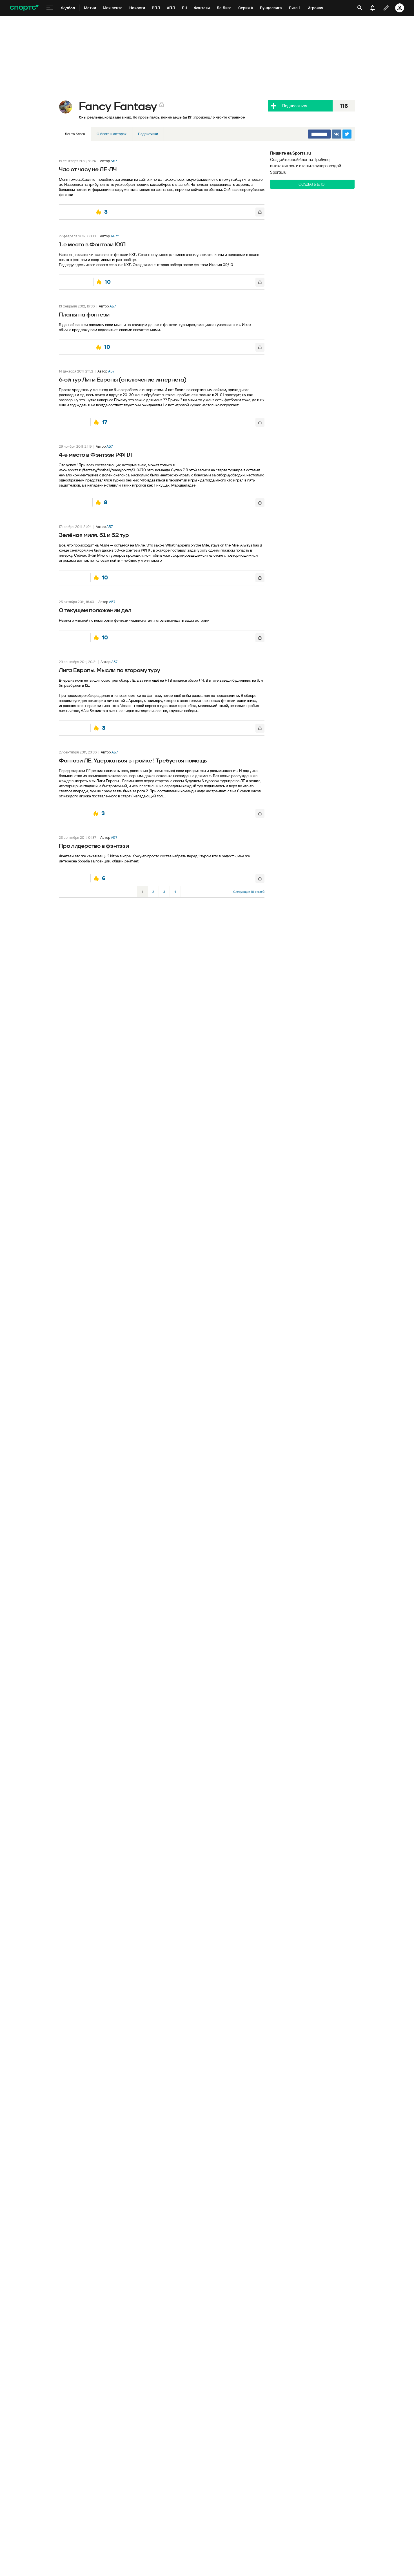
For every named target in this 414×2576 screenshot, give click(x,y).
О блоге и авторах (112, 134)
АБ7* (115, 236)
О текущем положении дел (95, 610)
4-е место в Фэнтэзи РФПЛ (96, 455)
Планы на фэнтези (84, 315)
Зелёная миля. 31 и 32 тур (94, 535)
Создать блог (312, 184)
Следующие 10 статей (249, 892)
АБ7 (114, 161)
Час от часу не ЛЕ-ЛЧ (88, 169)
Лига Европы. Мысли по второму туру (109, 670)
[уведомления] (373, 8)
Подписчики (148, 134)
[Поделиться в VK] (337, 134)
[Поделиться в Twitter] (347, 134)
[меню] (50, 8)
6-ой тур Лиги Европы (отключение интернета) (123, 380)
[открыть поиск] (360, 8)
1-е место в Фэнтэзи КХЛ (92, 245)
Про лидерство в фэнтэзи (94, 846)
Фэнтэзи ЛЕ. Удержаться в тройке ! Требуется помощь (133, 761)
